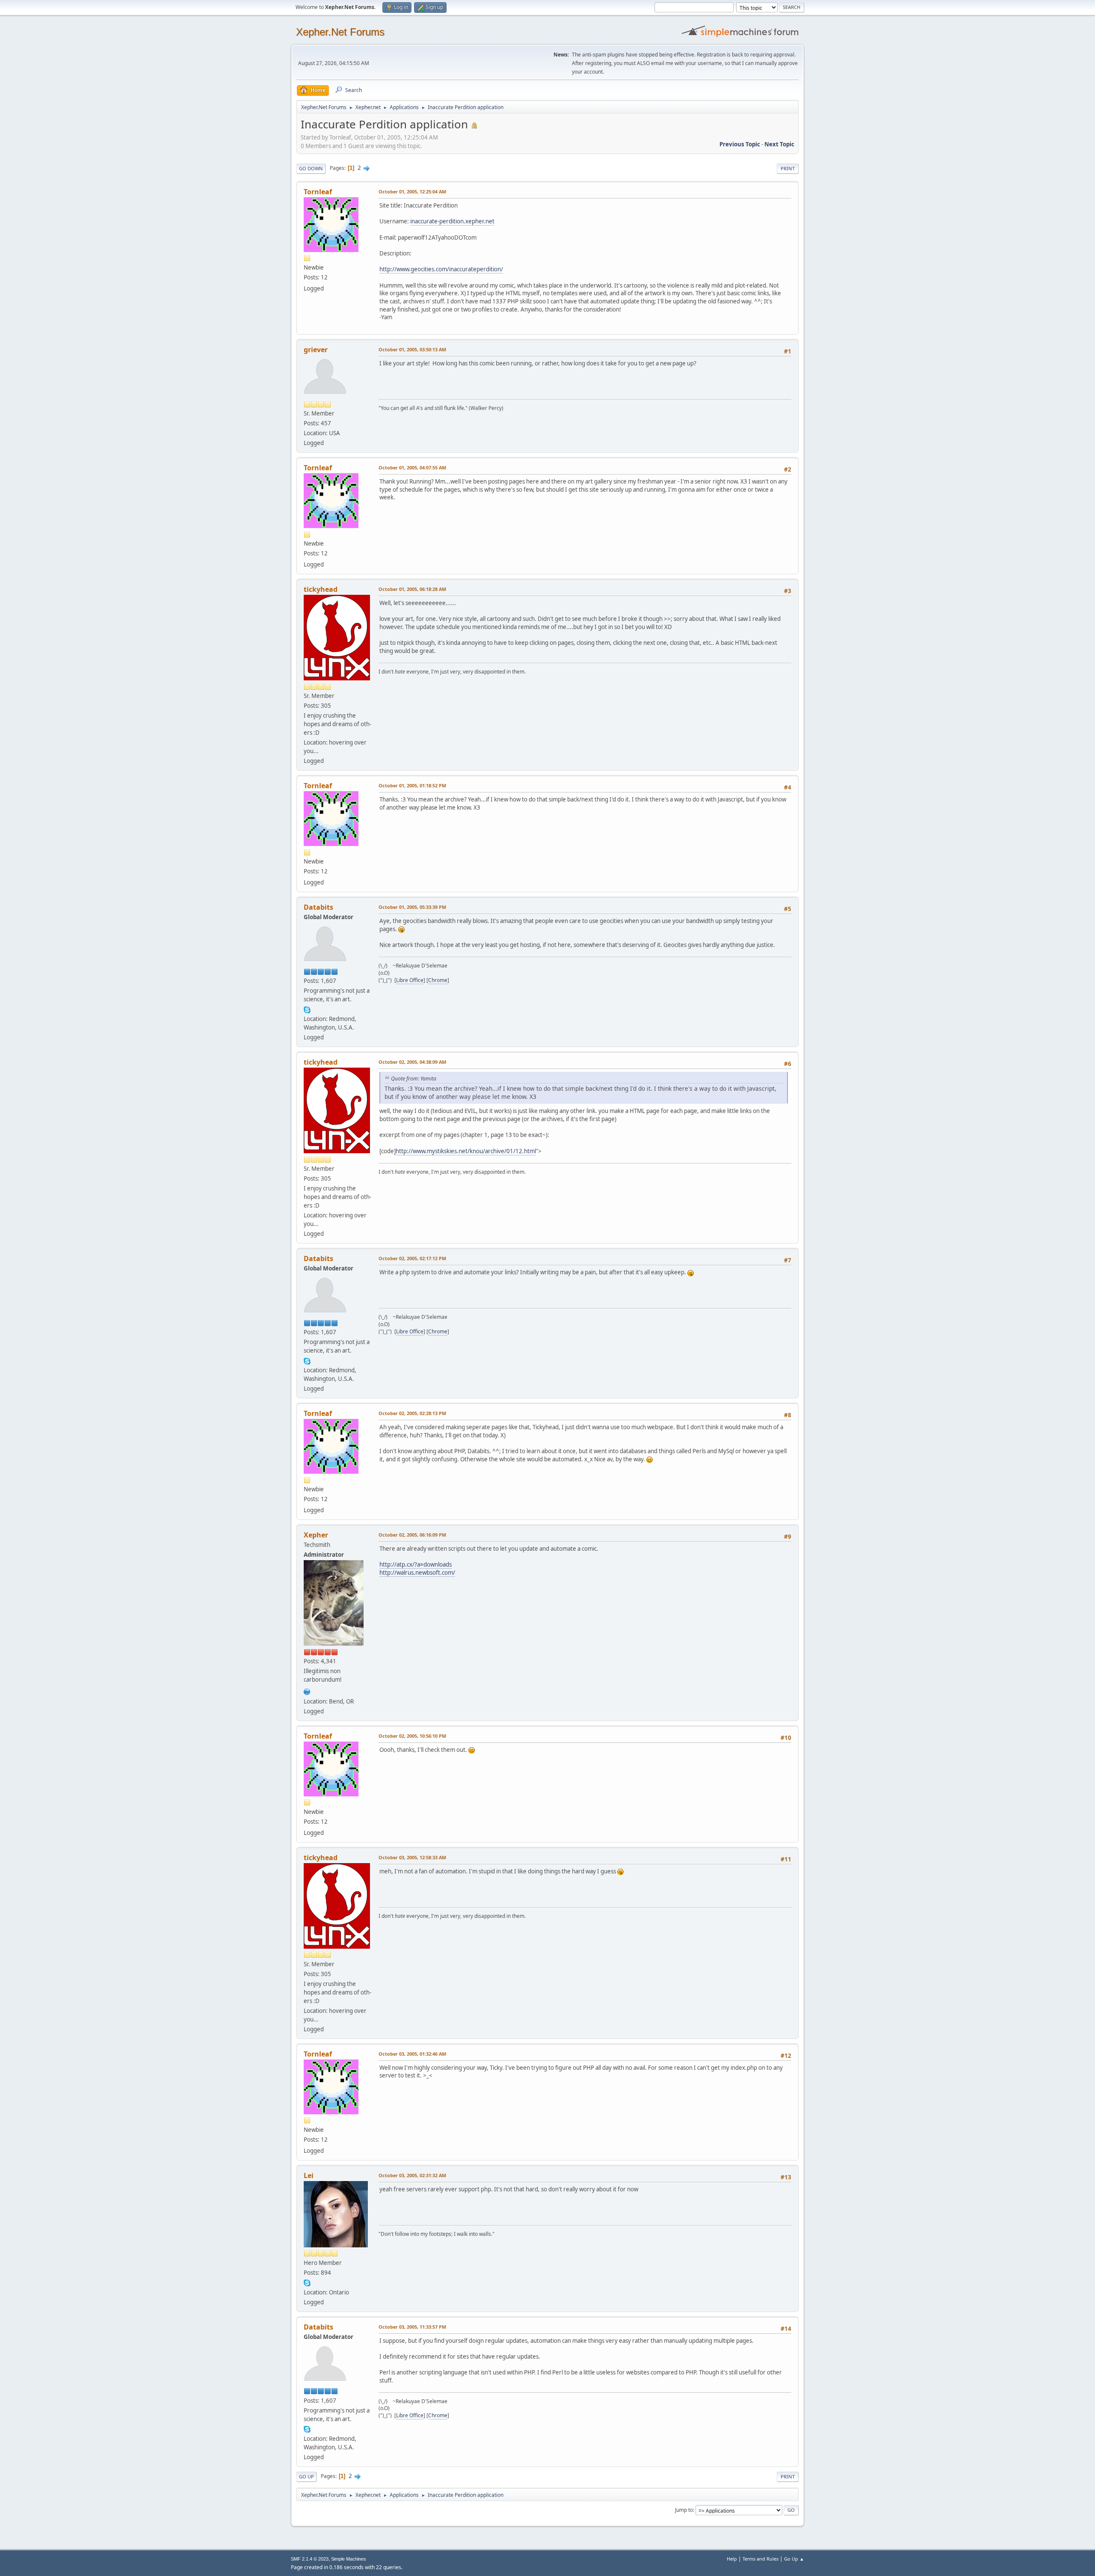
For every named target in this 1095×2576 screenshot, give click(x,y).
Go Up (306, 2477)
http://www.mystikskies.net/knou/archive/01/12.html (466, 1151)
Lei (309, 2175)
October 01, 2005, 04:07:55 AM (412, 467)
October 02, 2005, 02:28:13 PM (412, 1413)
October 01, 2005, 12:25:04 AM (412, 191)
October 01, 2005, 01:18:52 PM (412, 785)
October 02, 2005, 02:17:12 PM (412, 1258)
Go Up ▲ (794, 2559)
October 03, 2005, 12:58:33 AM (412, 1857)
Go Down (311, 168)
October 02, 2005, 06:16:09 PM (412, 1535)
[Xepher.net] (307, 1691)
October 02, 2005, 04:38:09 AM (412, 1062)
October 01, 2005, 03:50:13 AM (412, 349)
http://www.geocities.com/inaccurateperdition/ (441, 269)
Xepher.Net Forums (340, 32)
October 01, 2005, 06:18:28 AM (412, 589)
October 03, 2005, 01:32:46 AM (412, 2054)
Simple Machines (349, 2559)
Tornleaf (318, 192)
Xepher (316, 1535)
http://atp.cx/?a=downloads (416, 1564)
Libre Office (410, 980)
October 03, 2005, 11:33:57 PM (412, 2327)
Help (732, 2559)
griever (316, 350)
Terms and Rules (761, 2559)
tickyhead (321, 589)
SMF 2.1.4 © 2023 (310, 2559)
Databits (318, 907)
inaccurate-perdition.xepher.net (452, 221)
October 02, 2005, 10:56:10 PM (412, 1736)
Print (788, 168)
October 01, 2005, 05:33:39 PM (412, 907)
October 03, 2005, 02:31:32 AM (412, 2175)
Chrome (438, 980)
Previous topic (740, 144)
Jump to (684, 2510)
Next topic (779, 144)
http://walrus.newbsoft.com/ (417, 1573)
